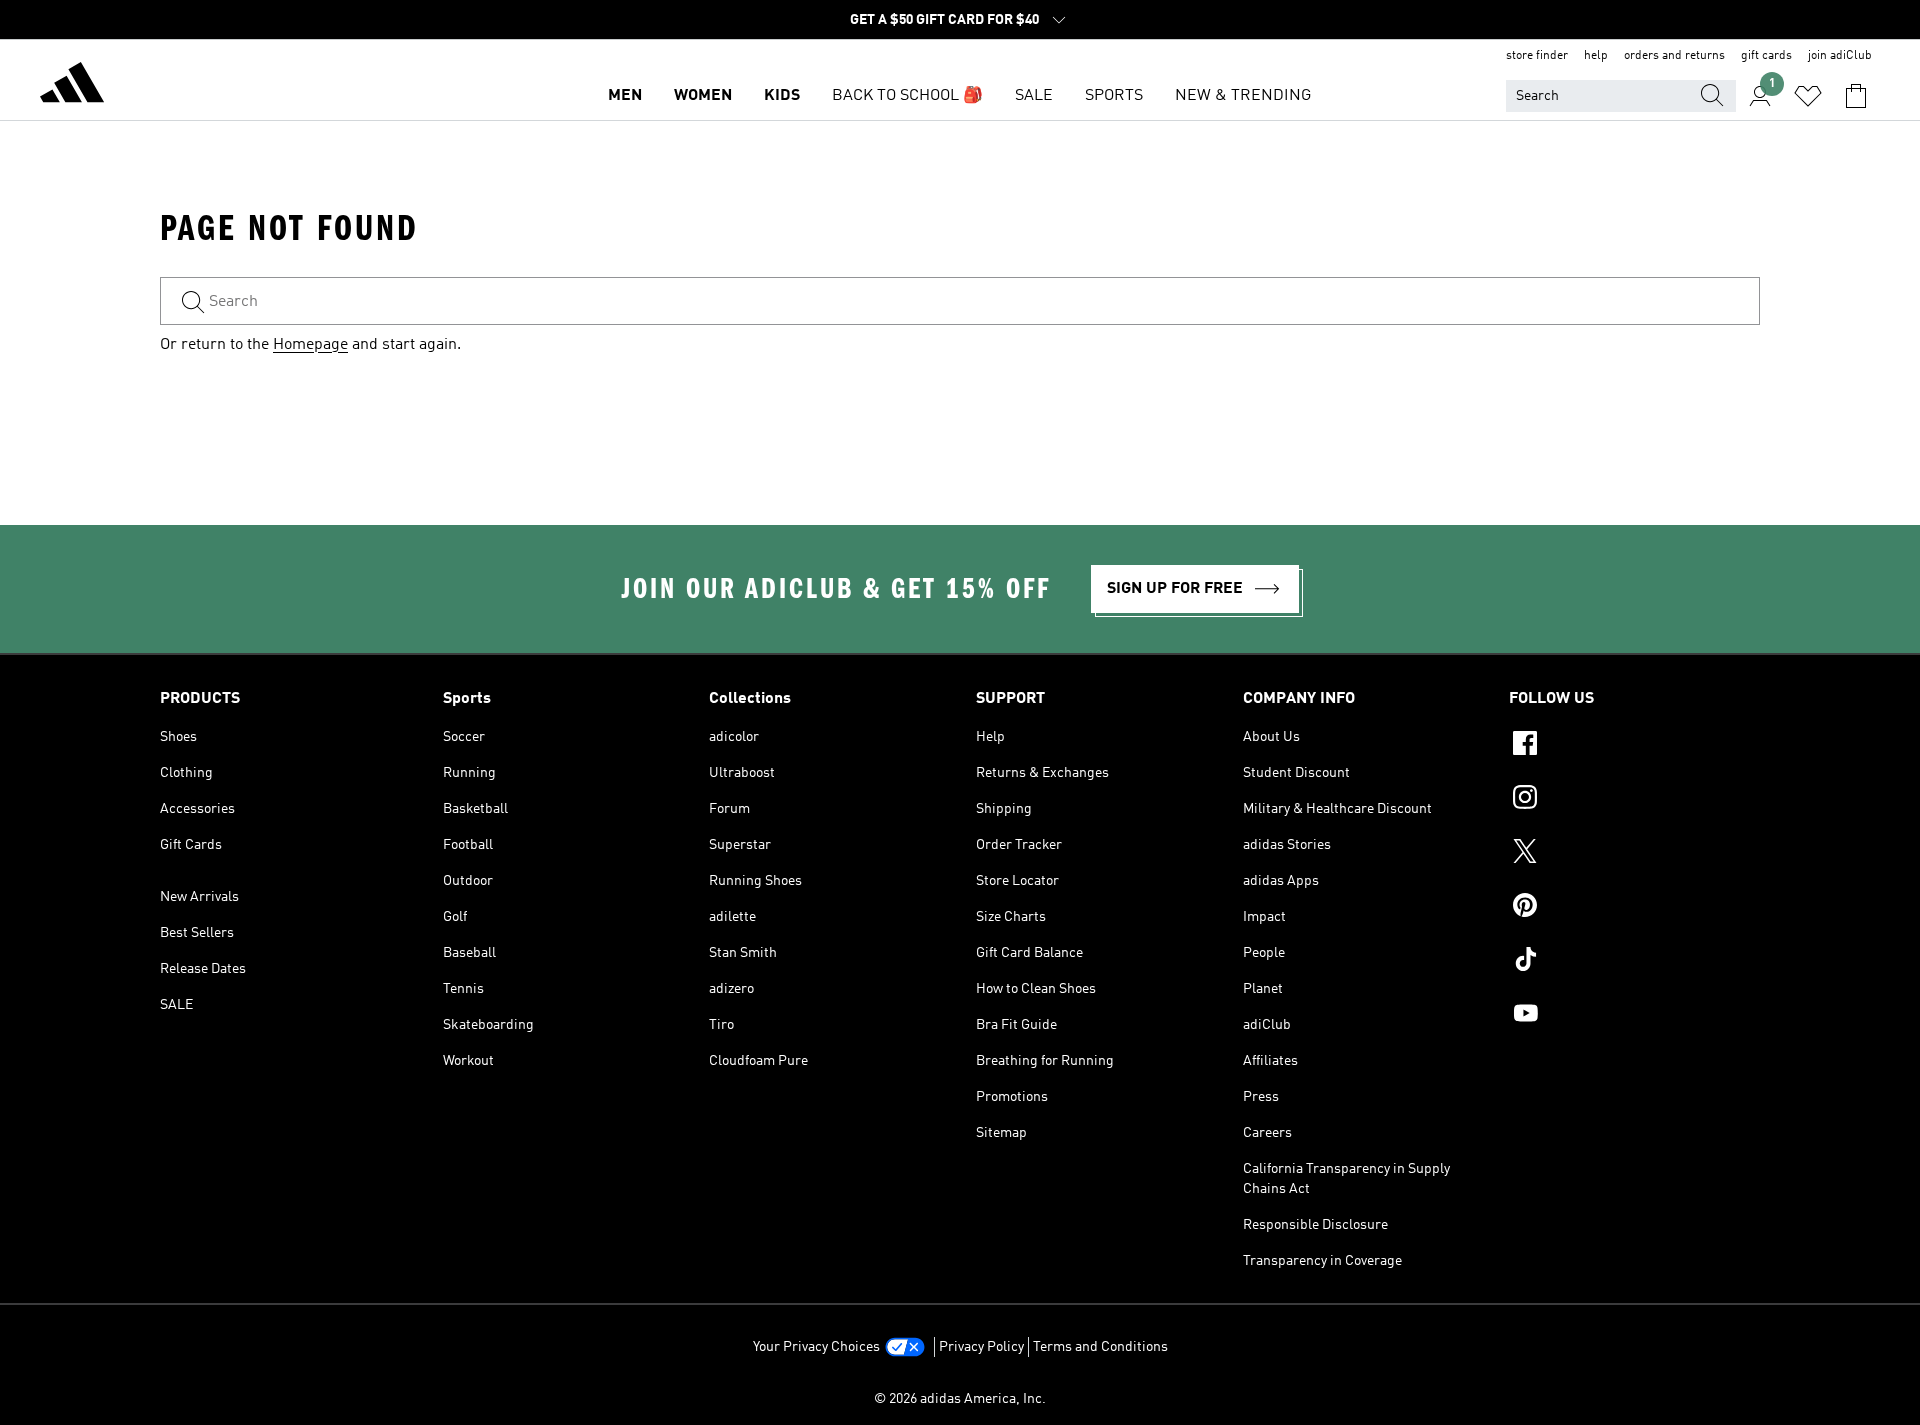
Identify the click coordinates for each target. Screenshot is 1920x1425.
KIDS (782, 96)
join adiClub (1840, 56)
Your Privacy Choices (816, 1347)
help (1596, 56)
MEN (625, 96)
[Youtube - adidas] (1634, 1016)
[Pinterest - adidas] (1634, 908)
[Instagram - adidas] (1634, 800)
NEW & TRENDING (1243, 96)
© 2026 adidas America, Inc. (960, 1399)
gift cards (1766, 56)
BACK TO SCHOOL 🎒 (907, 96)
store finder (1537, 56)
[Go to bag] (1856, 96)
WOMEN (703, 96)
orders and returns (1674, 56)
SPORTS (1114, 96)
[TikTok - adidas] (1634, 962)
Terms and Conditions (1100, 1347)
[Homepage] (72, 86)
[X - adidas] (1634, 854)
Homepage (310, 345)
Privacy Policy (981, 1347)
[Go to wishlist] (1808, 96)
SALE (1034, 96)
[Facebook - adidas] (1634, 746)
